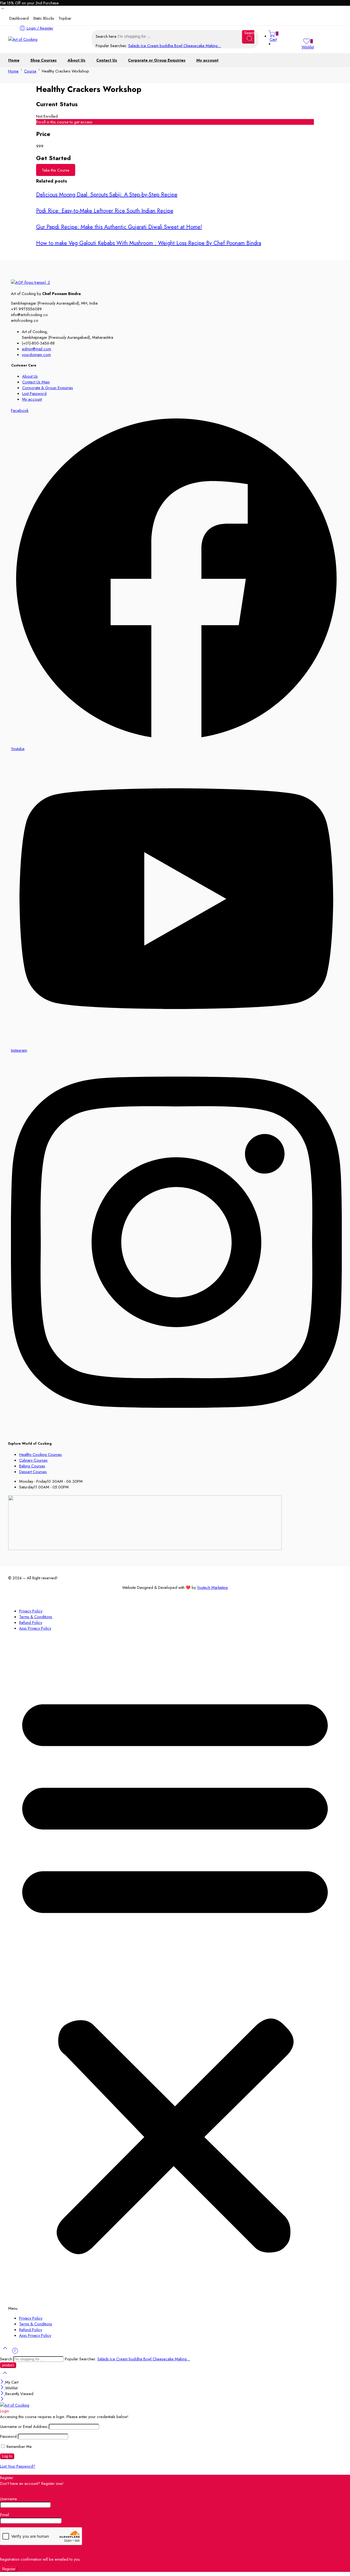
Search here (107, 36)
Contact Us (107, 60)
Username (8, 2499)
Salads (135, 46)
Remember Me (19, 2446)
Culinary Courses (33, 1460)
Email (5, 2515)
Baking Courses (32, 1466)
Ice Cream (150, 46)
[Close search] (5, 2376)
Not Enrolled (47, 116)
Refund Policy (31, 1622)
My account (207, 60)
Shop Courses (43, 60)
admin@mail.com (37, 349)
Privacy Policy (31, 1611)
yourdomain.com (36, 355)
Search (7, 2359)
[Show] (3, 10)
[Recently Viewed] (15, 2353)
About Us (76, 60)
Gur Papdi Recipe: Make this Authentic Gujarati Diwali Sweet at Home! (119, 227)
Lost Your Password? (18, 2466)
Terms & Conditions (36, 1617)
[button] (175, 1973)
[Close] (3, 2382)
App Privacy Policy (35, 1628)
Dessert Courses (33, 1472)
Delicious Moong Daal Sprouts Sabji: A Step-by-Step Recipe (107, 195)
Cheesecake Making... (202, 46)
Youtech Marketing (212, 1587)
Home (14, 60)
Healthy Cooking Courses (40, 1454)
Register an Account (17, 2489)
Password (8, 2436)
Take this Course (56, 170)
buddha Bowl (172, 46)
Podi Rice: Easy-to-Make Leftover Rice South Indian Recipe (105, 211)
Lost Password (34, 393)
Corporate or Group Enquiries (157, 60)
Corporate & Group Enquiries (48, 388)
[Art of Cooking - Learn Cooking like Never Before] (23, 39)
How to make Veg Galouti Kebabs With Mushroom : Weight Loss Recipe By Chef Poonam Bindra (149, 243)
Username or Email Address (24, 2426)
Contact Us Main (36, 382)
